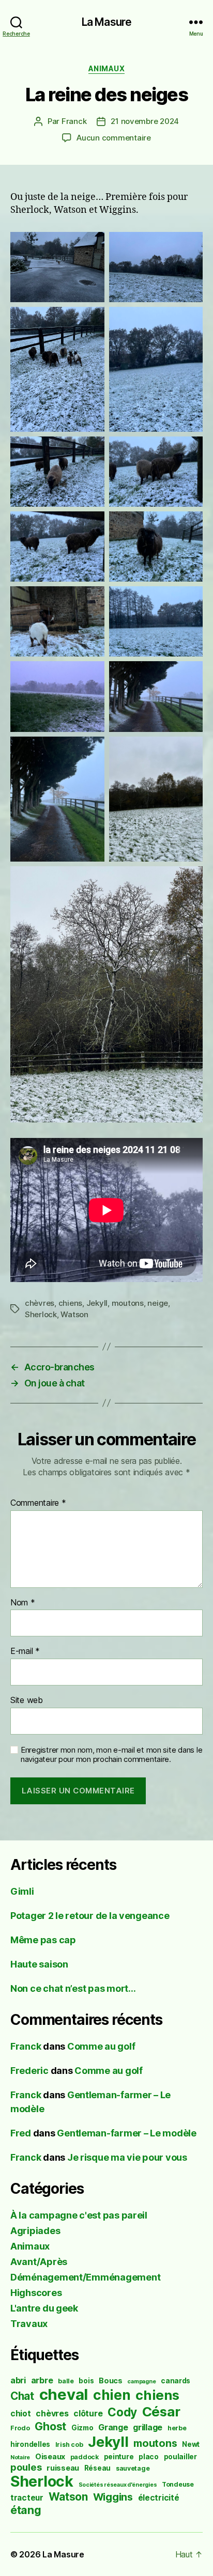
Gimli (22, 1891)
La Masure (106, 22)
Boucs (111, 2380)
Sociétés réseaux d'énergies (118, 2485)
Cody (122, 2412)
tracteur (27, 2498)
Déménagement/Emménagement (85, 2277)
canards (176, 2381)
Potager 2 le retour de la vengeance (90, 1916)
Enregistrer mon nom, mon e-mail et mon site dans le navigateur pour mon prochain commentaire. (111, 1755)
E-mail (25, 1651)
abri (18, 2380)
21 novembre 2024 (145, 121)
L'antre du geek (44, 2308)
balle (66, 2381)
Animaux (107, 68)
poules (26, 2467)
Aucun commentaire (114, 138)
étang (26, 2510)
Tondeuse (178, 2484)
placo (149, 2457)
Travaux (29, 2324)
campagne (141, 2382)
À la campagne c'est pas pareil (79, 2215)
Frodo (20, 2428)
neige (158, 1303)
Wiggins (113, 2497)
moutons (128, 1303)
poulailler (180, 2457)
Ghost (50, 2426)
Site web (27, 1700)
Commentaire (38, 1503)
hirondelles (30, 2444)
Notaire (20, 2457)
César (161, 2411)
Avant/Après (39, 2262)
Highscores (36, 2293)
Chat (22, 2396)
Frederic (29, 2071)
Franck (74, 121)
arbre (42, 2380)
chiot (21, 2414)
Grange (113, 2427)
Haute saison (39, 1964)
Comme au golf (101, 2046)
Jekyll (97, 1303)
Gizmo (82, 2428)
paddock (85, 2457)
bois (86, 2381)
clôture (88, 2414)
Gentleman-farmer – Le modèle (126, 2133)
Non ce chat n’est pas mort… (73, 1988)
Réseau (97, 2468)
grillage (148, 2427)
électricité (159, 2498)
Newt (191, 2444)
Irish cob (69, 2445)
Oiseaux (50, 2456)
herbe (177, 2428)
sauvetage (133, 2468)
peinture (119, 2457)
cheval (64, 2394)
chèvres (40, 1303)
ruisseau (63, 2468)
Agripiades (35, 2231)
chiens (70, 1303)
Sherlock (41, 1314)
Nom (23, 1603)
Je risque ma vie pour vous (127, 2157)
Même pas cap (43, 1940)
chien (112, 2395)
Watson (74, 1314)
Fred (21, 2133)
